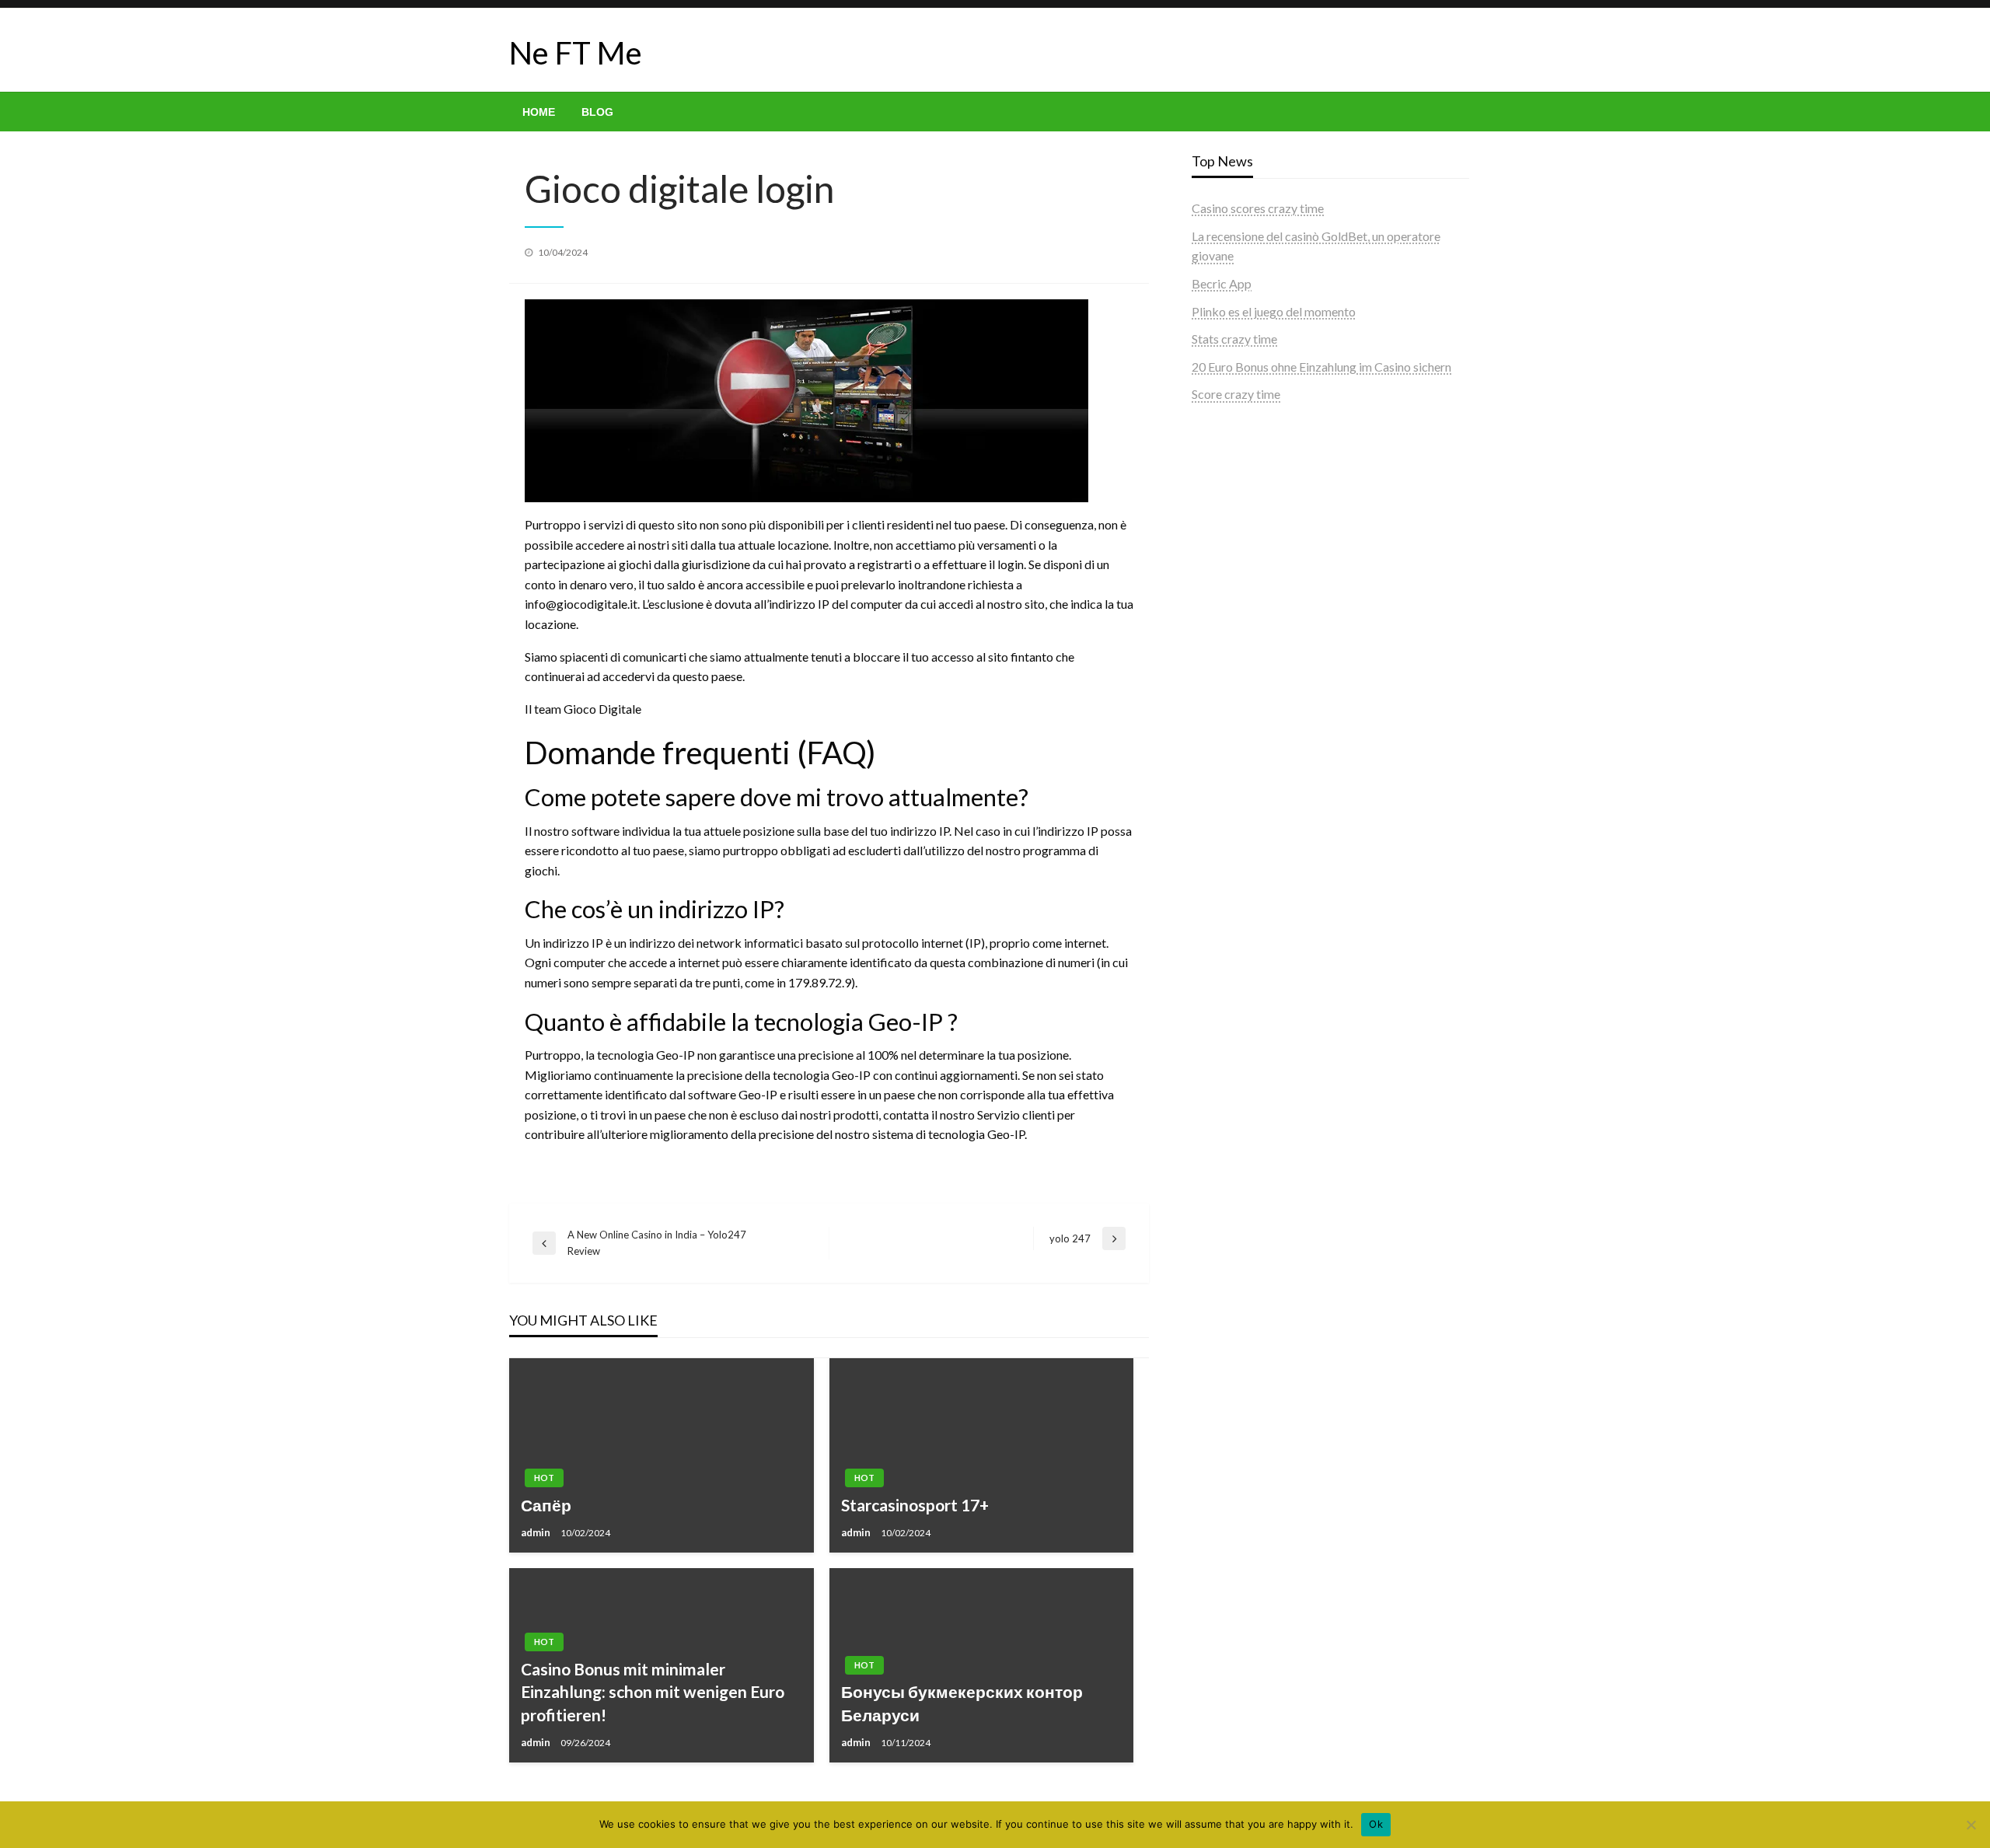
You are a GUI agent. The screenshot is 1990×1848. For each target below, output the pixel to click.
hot (544, 1478)
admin (537, 1532)
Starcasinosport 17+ (915, 1505)
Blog (597, 112)
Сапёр (546, 1505)
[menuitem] (539, 112)
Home (539, 112)
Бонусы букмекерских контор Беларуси (962, 1703)
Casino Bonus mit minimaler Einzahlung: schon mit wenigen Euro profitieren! (653, 1692)
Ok (1376, 1824)
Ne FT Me (576, 53)
